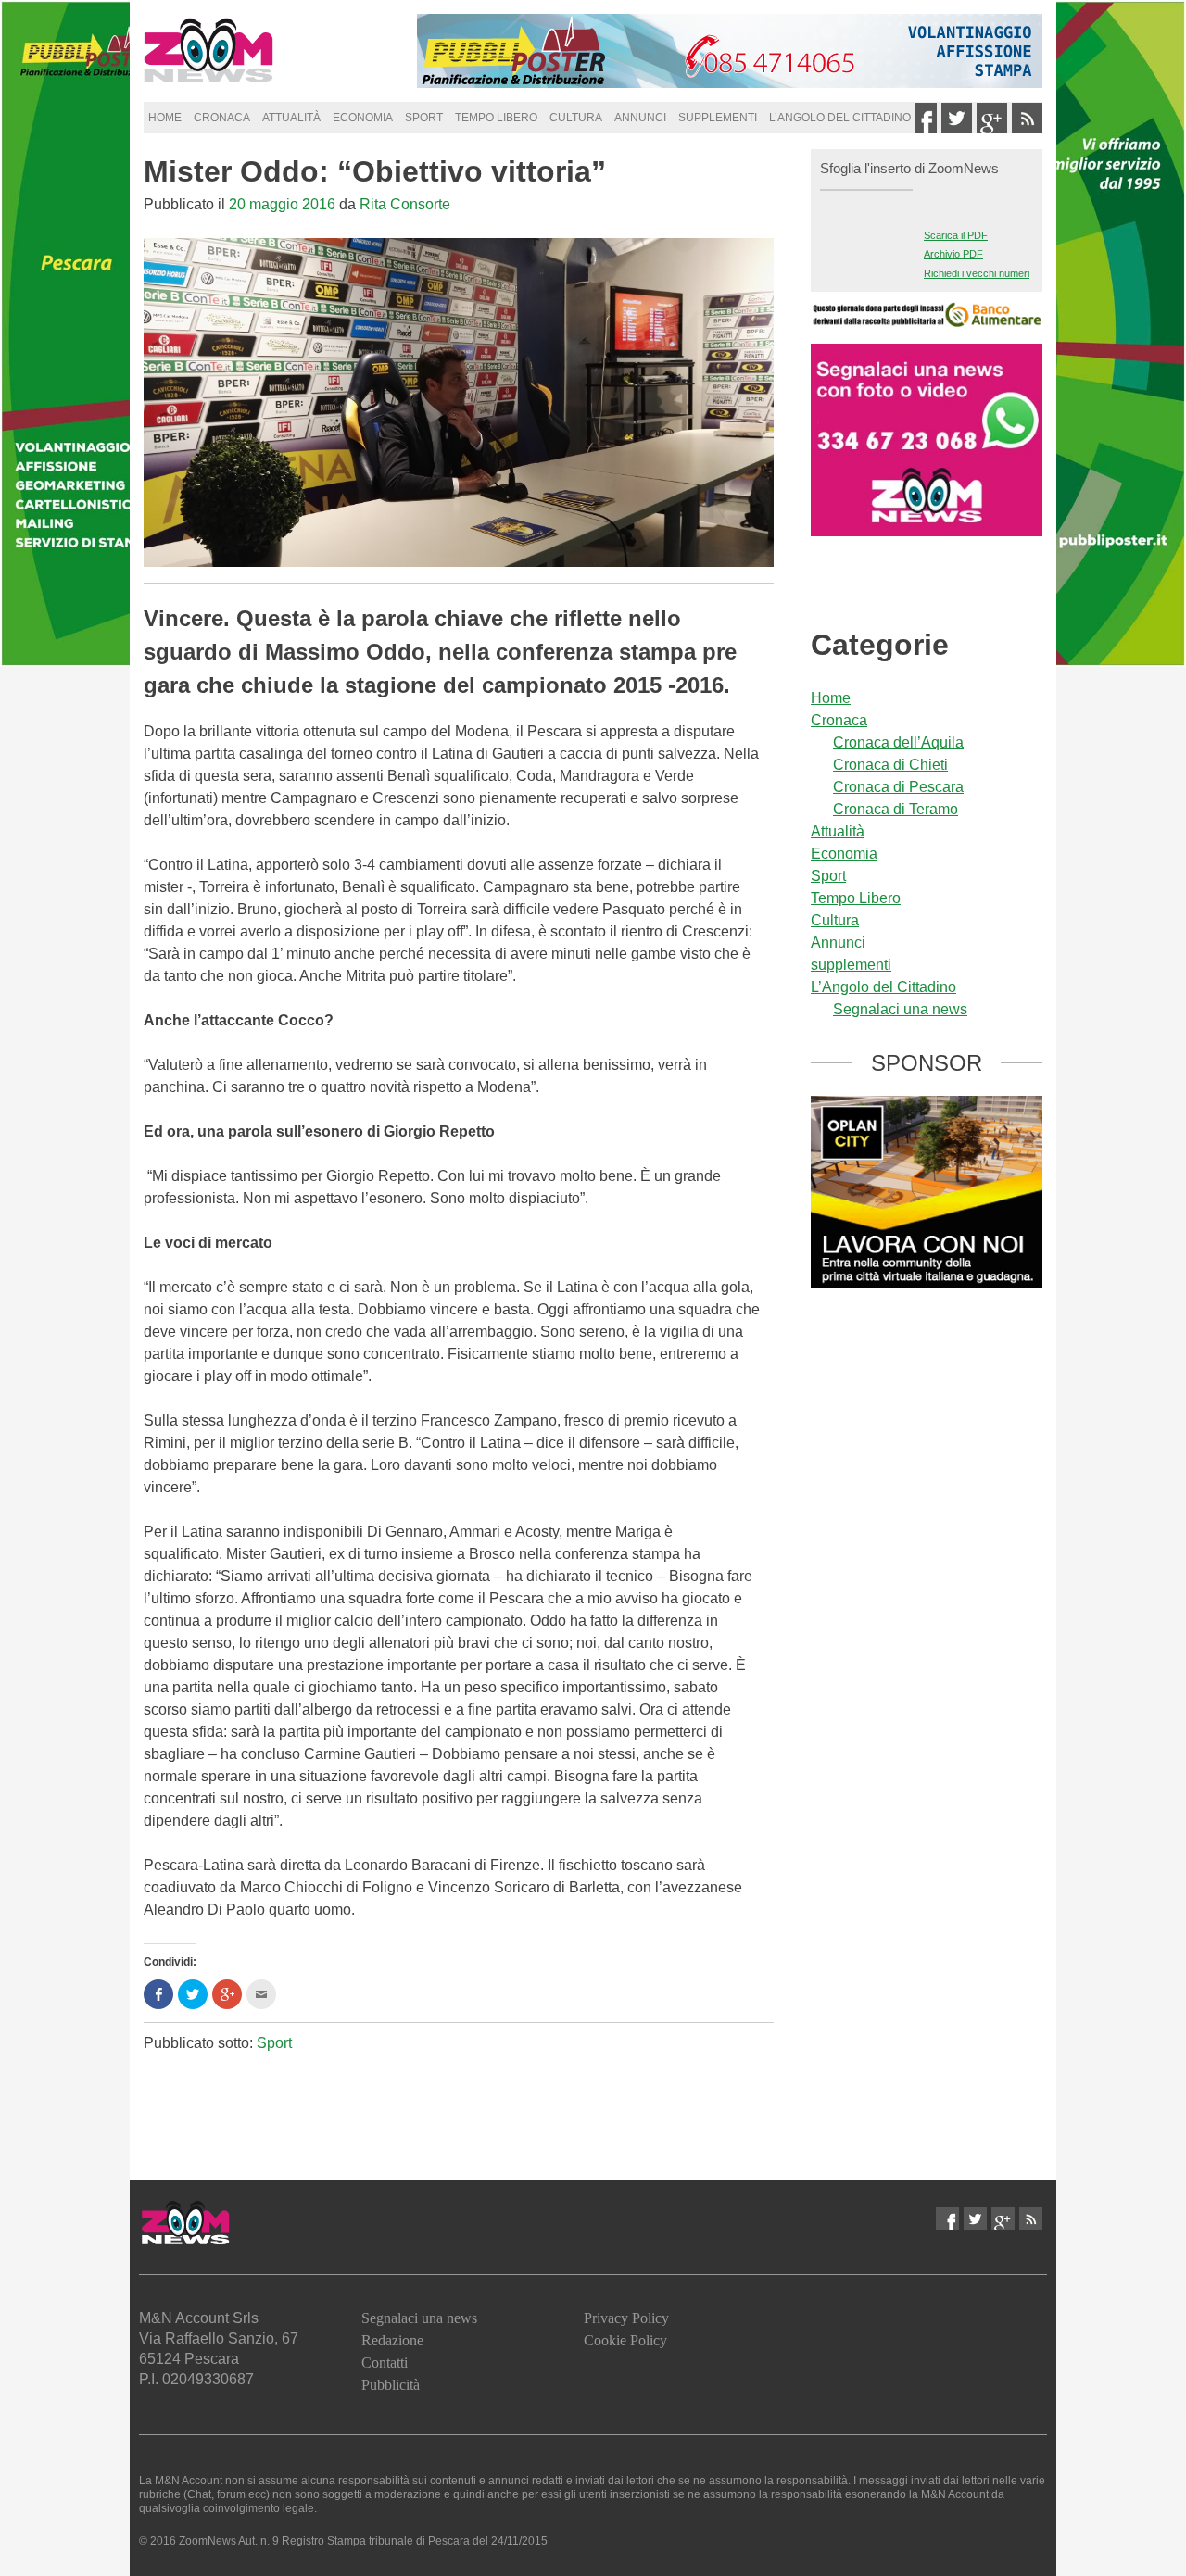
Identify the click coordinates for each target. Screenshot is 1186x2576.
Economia (363, 118)
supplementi (718, 118)
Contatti (385, 2362)
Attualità (291, 118)
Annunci (640, 118)
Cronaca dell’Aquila (898, 742)
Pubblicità (391, 2385)
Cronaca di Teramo (896, 809)
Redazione (392, 2340)
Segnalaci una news (900, 1009)
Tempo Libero (496, 118)
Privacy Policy (626, 2318)
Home (165, 118)
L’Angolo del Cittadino (840, 118)
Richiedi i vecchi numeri (977, 273)
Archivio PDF (953, 254)
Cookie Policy (625, 2340)
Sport (424, 118)
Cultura (576, 118)
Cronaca (222, 118)
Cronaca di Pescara (898, 787)
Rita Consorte (405, 204)
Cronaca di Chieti (890, 765)
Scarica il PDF (956, 235)
